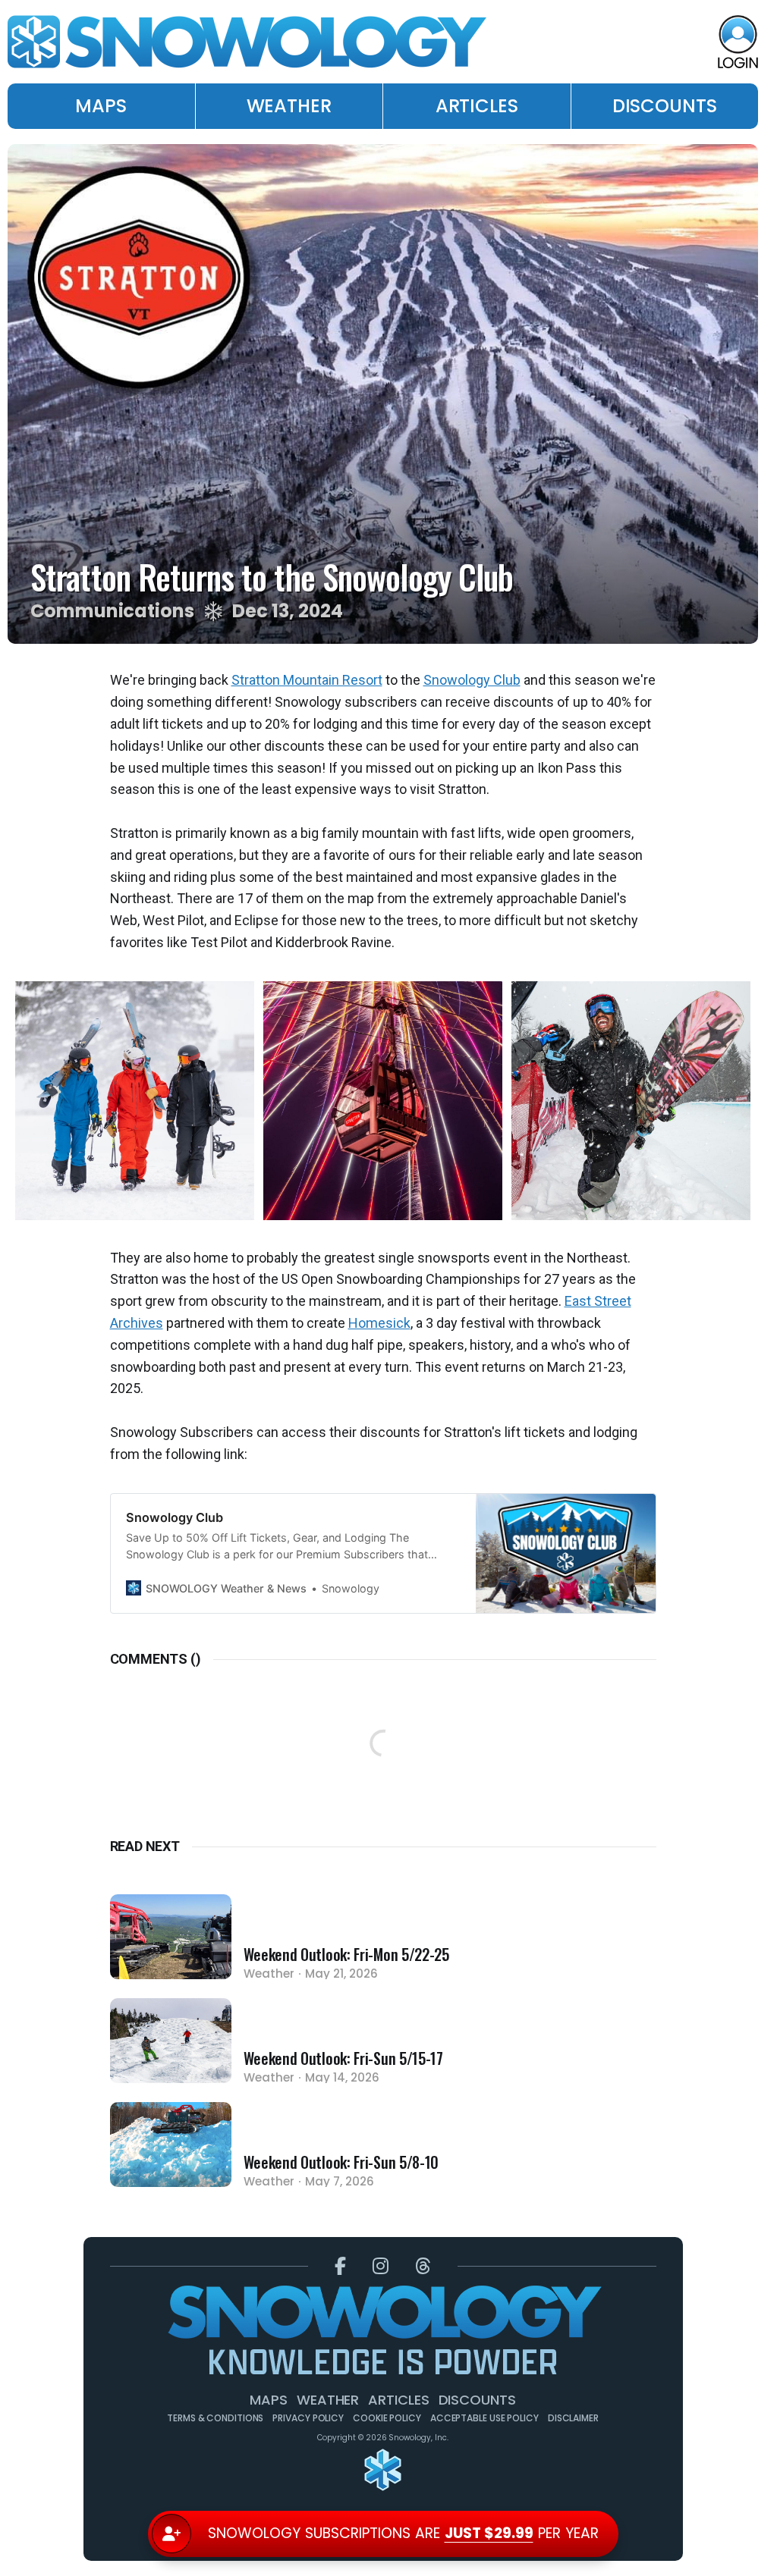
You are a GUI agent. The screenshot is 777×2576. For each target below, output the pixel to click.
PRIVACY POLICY (308, 2418)
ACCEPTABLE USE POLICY (484, 2418)
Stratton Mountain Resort (307, 680)
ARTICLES (477, 106)
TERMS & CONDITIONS (215, 2418)
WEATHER (289, 106)
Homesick (379, 1323)
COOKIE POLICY (387, 2418)
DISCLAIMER (573, 2418)
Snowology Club (472, 680)
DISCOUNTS (665, 106)
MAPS (101, 106)
